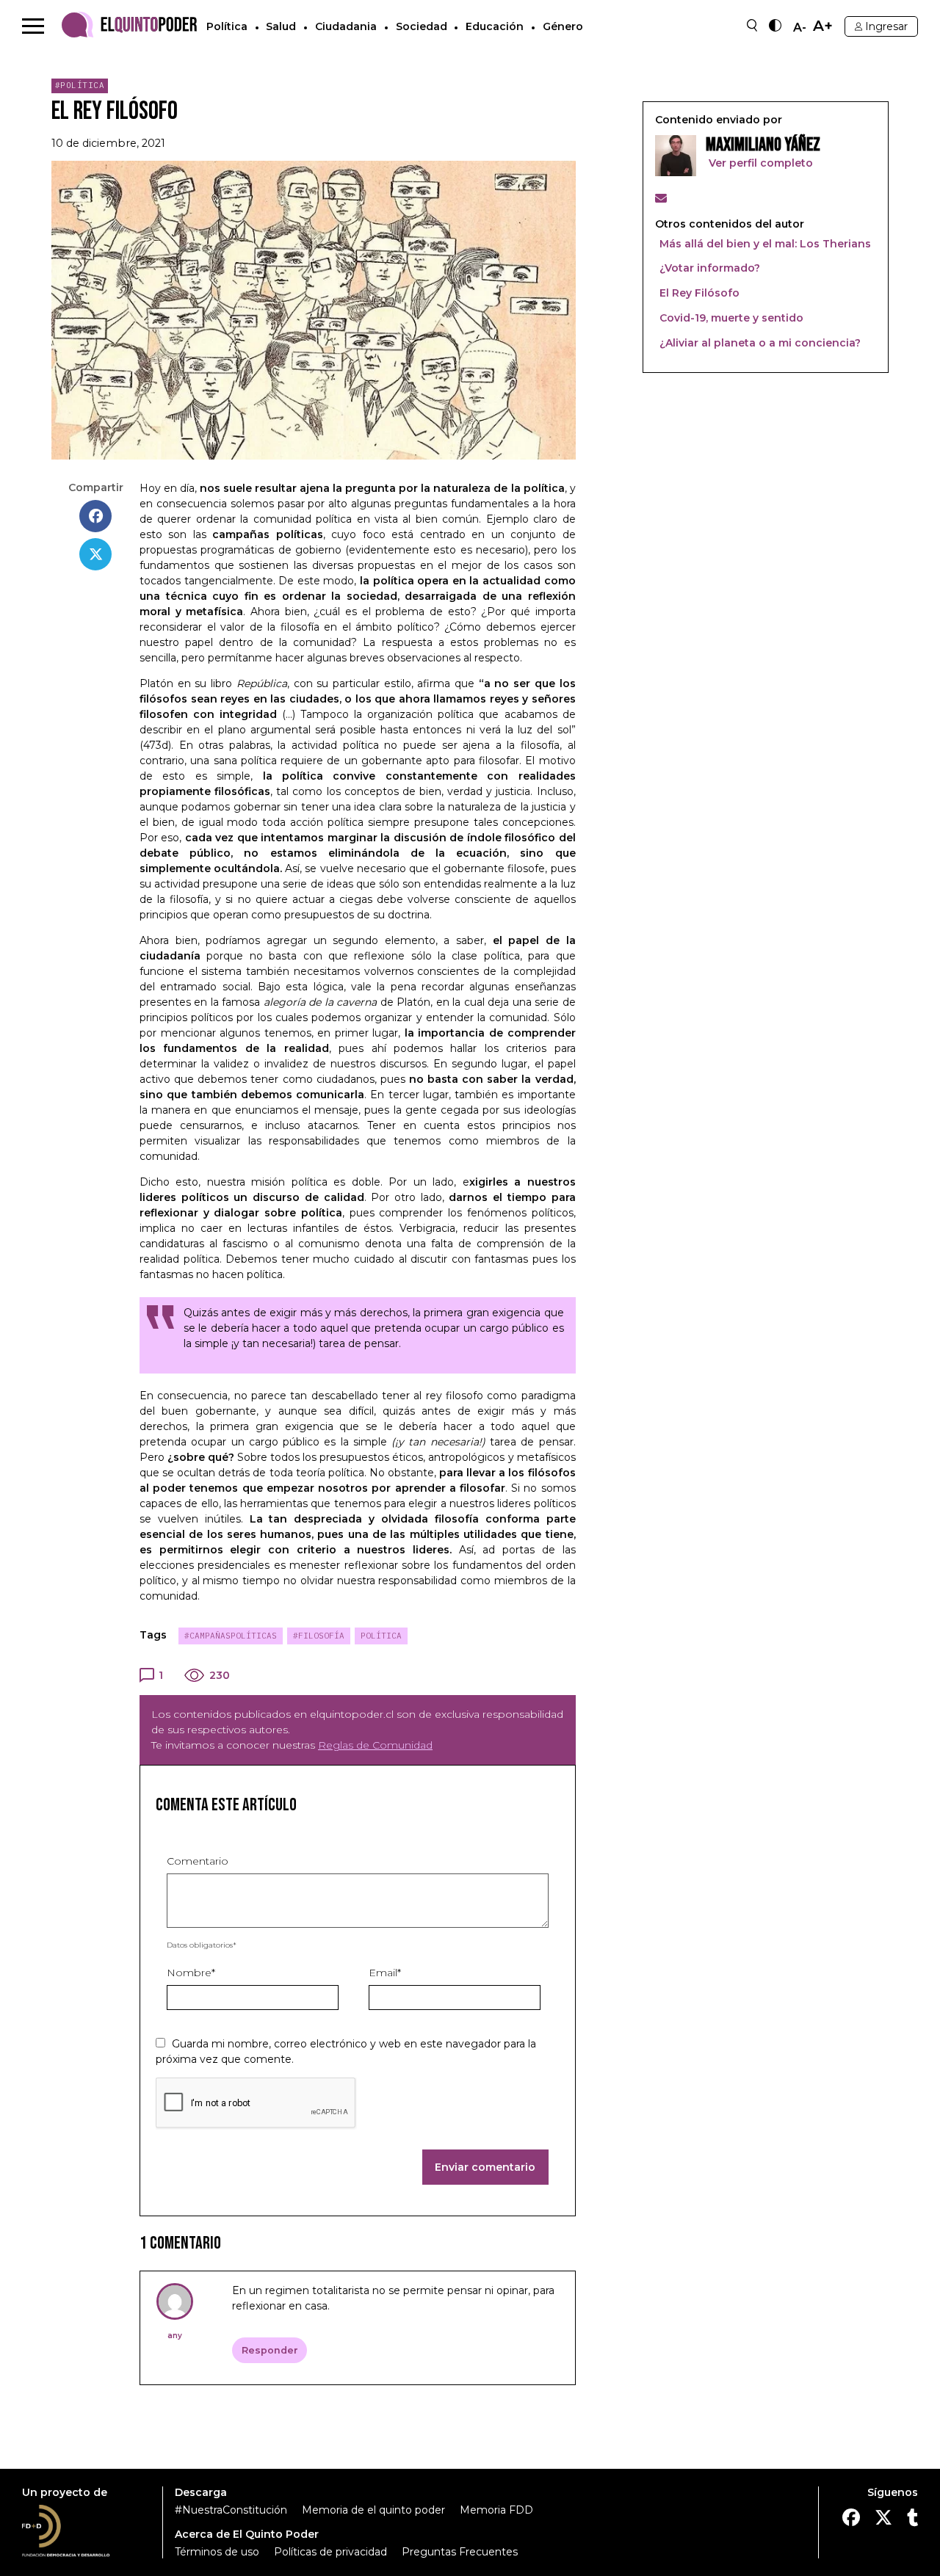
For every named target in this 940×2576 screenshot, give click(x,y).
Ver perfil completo (759, 163)
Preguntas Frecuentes (460, 2552)
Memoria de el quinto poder (373, 2510)
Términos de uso (217, 2552)
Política (227, 26)
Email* (385, 1973)
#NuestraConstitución (231, 2510)
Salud (281, 26)
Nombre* (191, 1973)
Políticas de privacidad (330, 2552)
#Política (80, 85)
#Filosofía (319, 1636)
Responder (270, 2350)
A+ (823, 26)
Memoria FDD (496, 2510)
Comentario (198, 1861)
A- (800, 28)
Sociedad (422, 26)
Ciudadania (346, 26)
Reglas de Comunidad (375, 1745)
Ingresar (886, 26)
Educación (495, 26)
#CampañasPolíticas (231, 1636)
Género (563, 26)
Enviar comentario (485, 2167)
